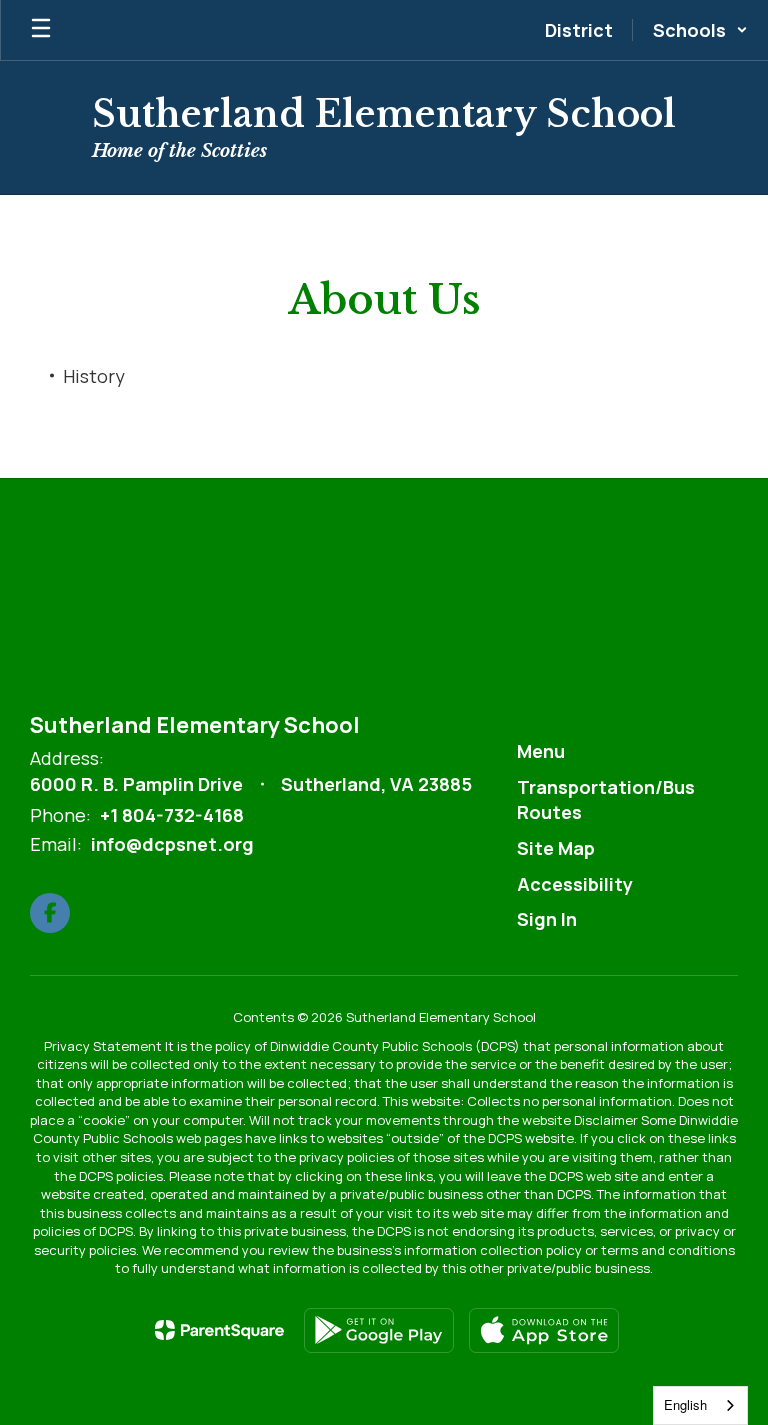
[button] (700, 30)
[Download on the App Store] (544, 1330)
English (685, 1404)
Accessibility (575, 884)
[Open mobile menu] (41, 30)
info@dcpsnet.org (172, 844)
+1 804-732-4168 (172, 815)
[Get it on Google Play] (379, 1330)
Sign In (547, 919)
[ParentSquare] (219, 1330)
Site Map (556, 848)
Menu (541, 751)
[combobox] (700, 1405)
